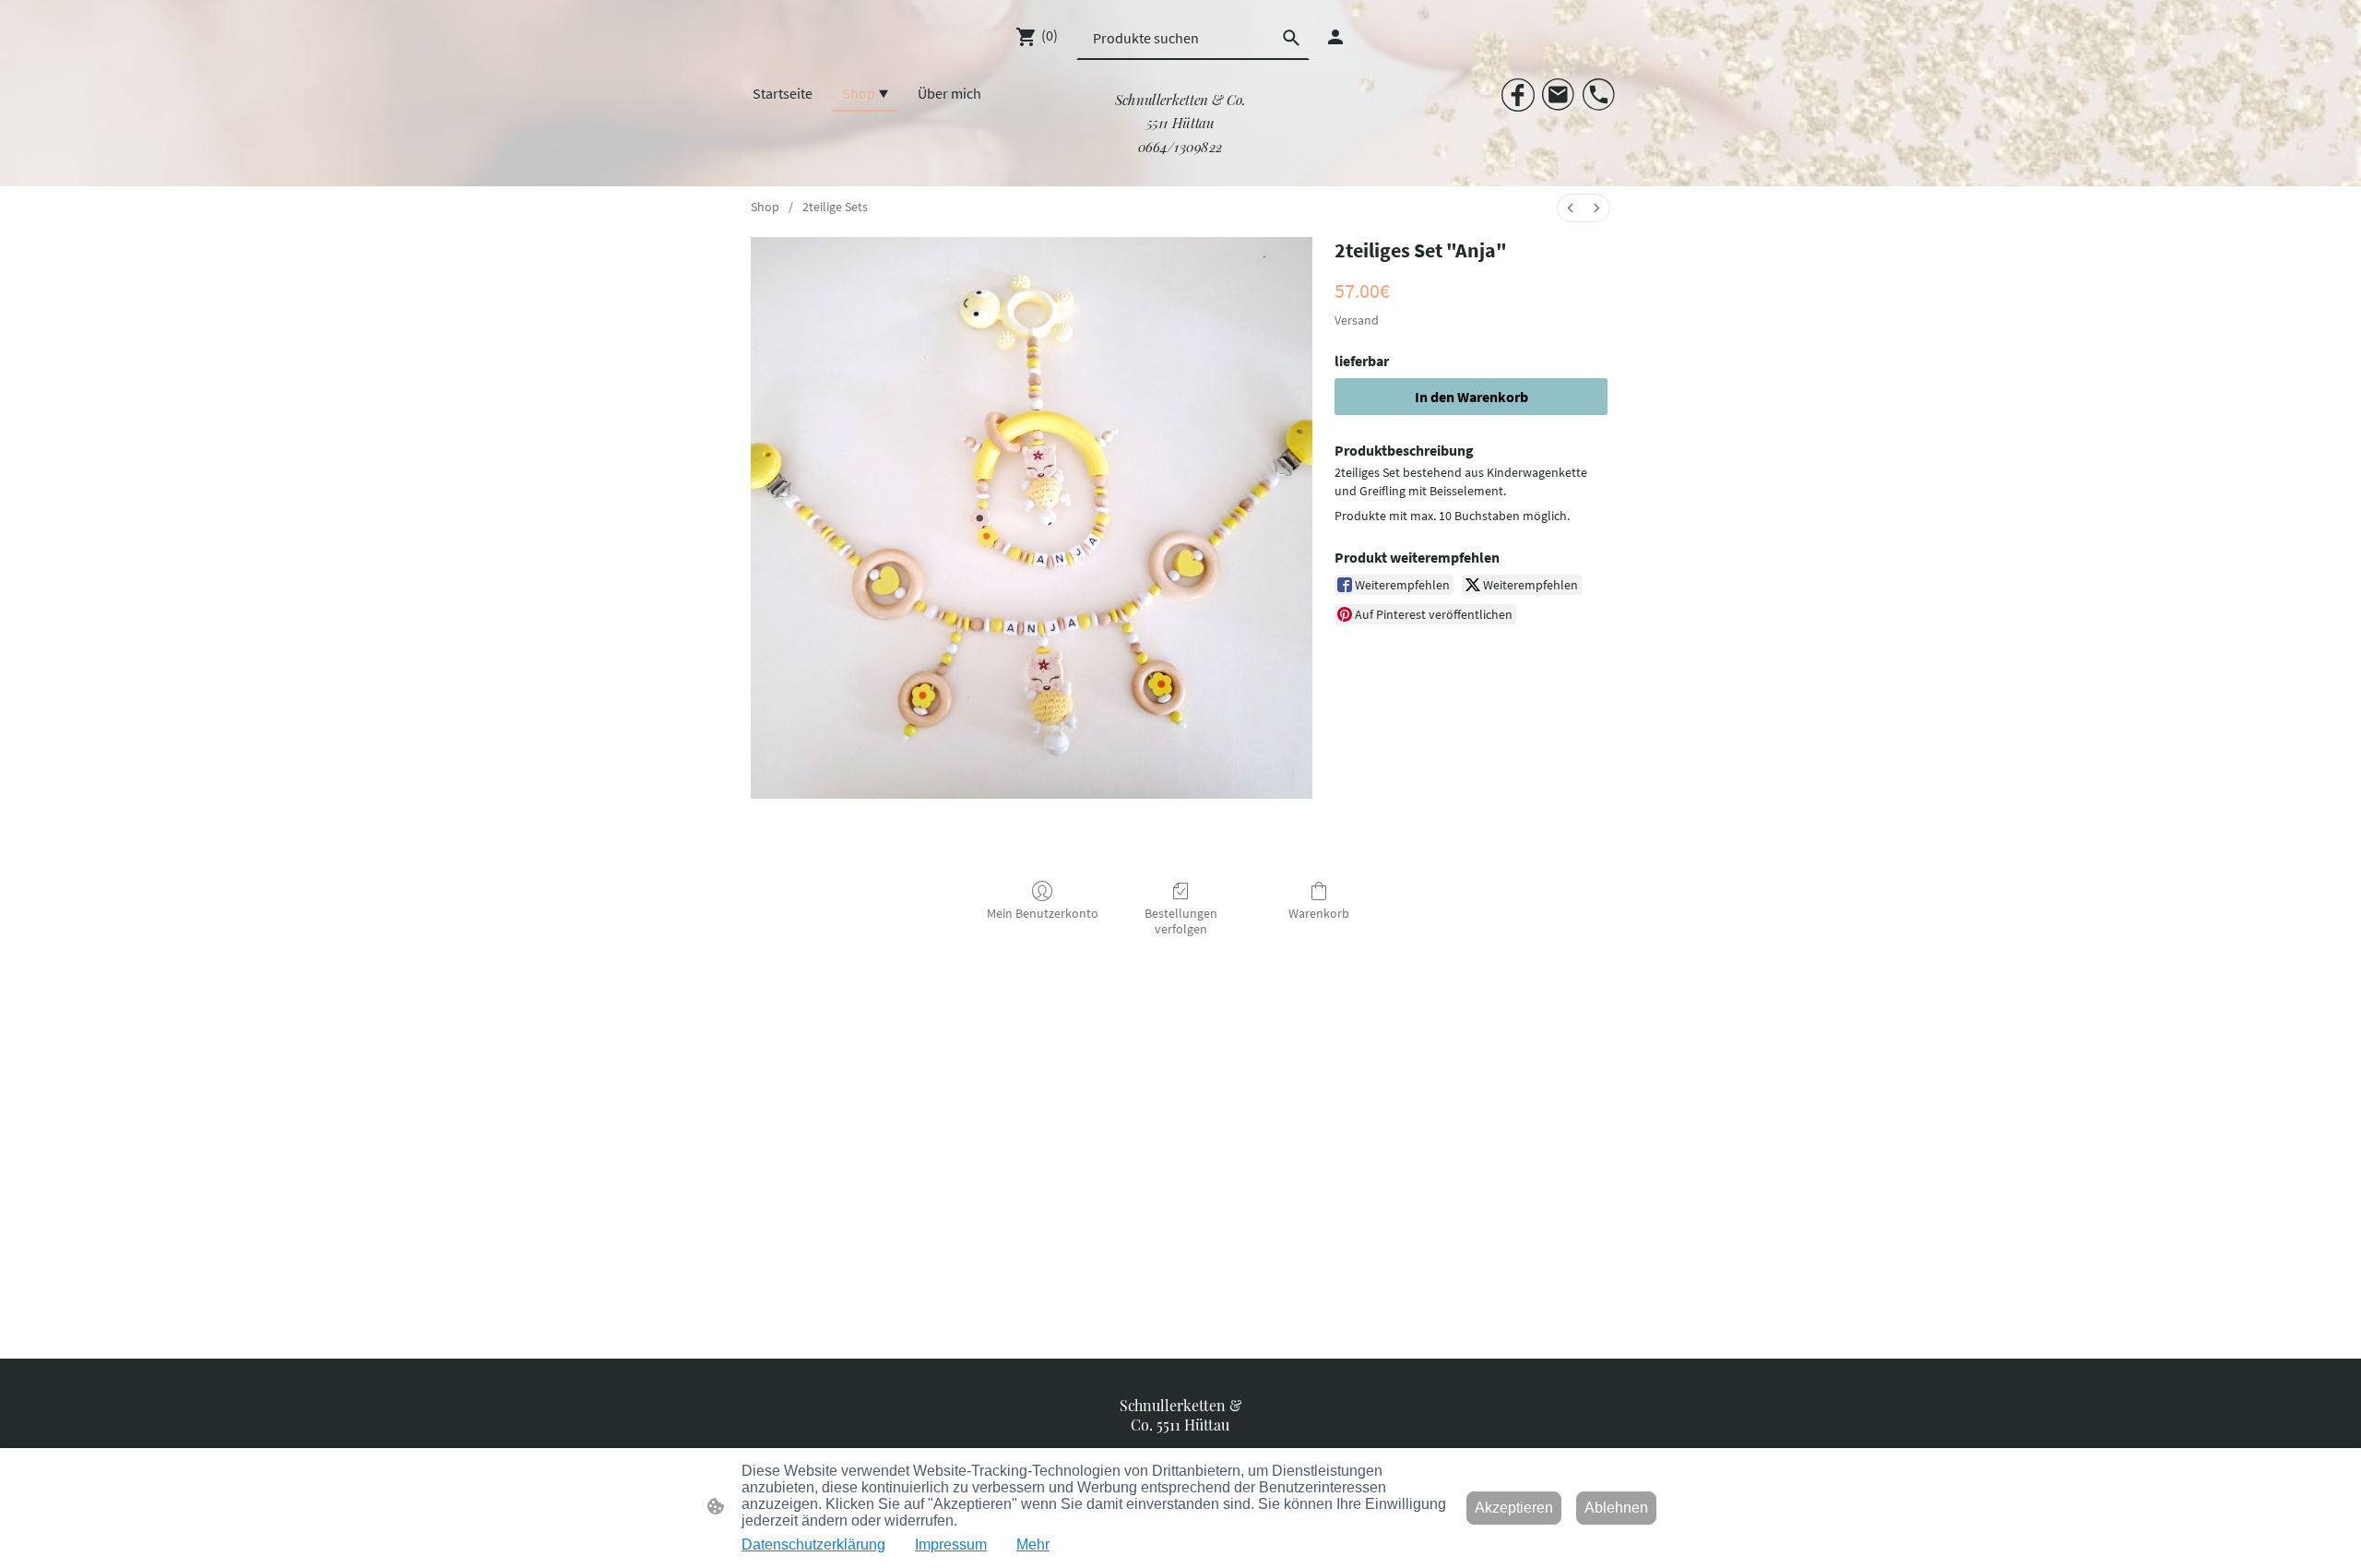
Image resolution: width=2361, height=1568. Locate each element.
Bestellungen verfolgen (1181, 921)
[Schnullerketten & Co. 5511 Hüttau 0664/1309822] (1180, 164)
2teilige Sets (835, 207)
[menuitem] (1571, 208)
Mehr (1033, 1544)
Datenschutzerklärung (813, 1544)
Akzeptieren (1514, 1508)
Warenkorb (1319, 913)
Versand (1357, 320)
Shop (765, 207)
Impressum (951, 1544)
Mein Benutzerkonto (1043, 913)
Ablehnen (1616, 1508)
